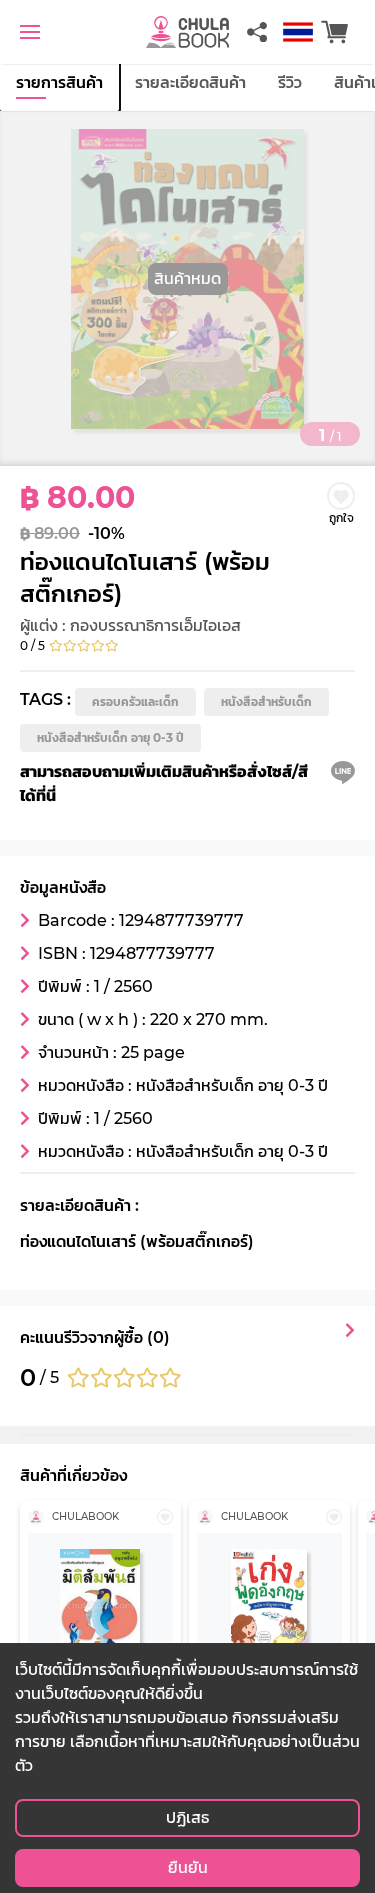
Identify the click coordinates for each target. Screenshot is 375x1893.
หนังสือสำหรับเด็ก (266, 701)
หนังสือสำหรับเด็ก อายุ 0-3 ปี (110, 737)
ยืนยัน (188, 1867)
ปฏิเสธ (187, 1817)
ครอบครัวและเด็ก (135, 701)
